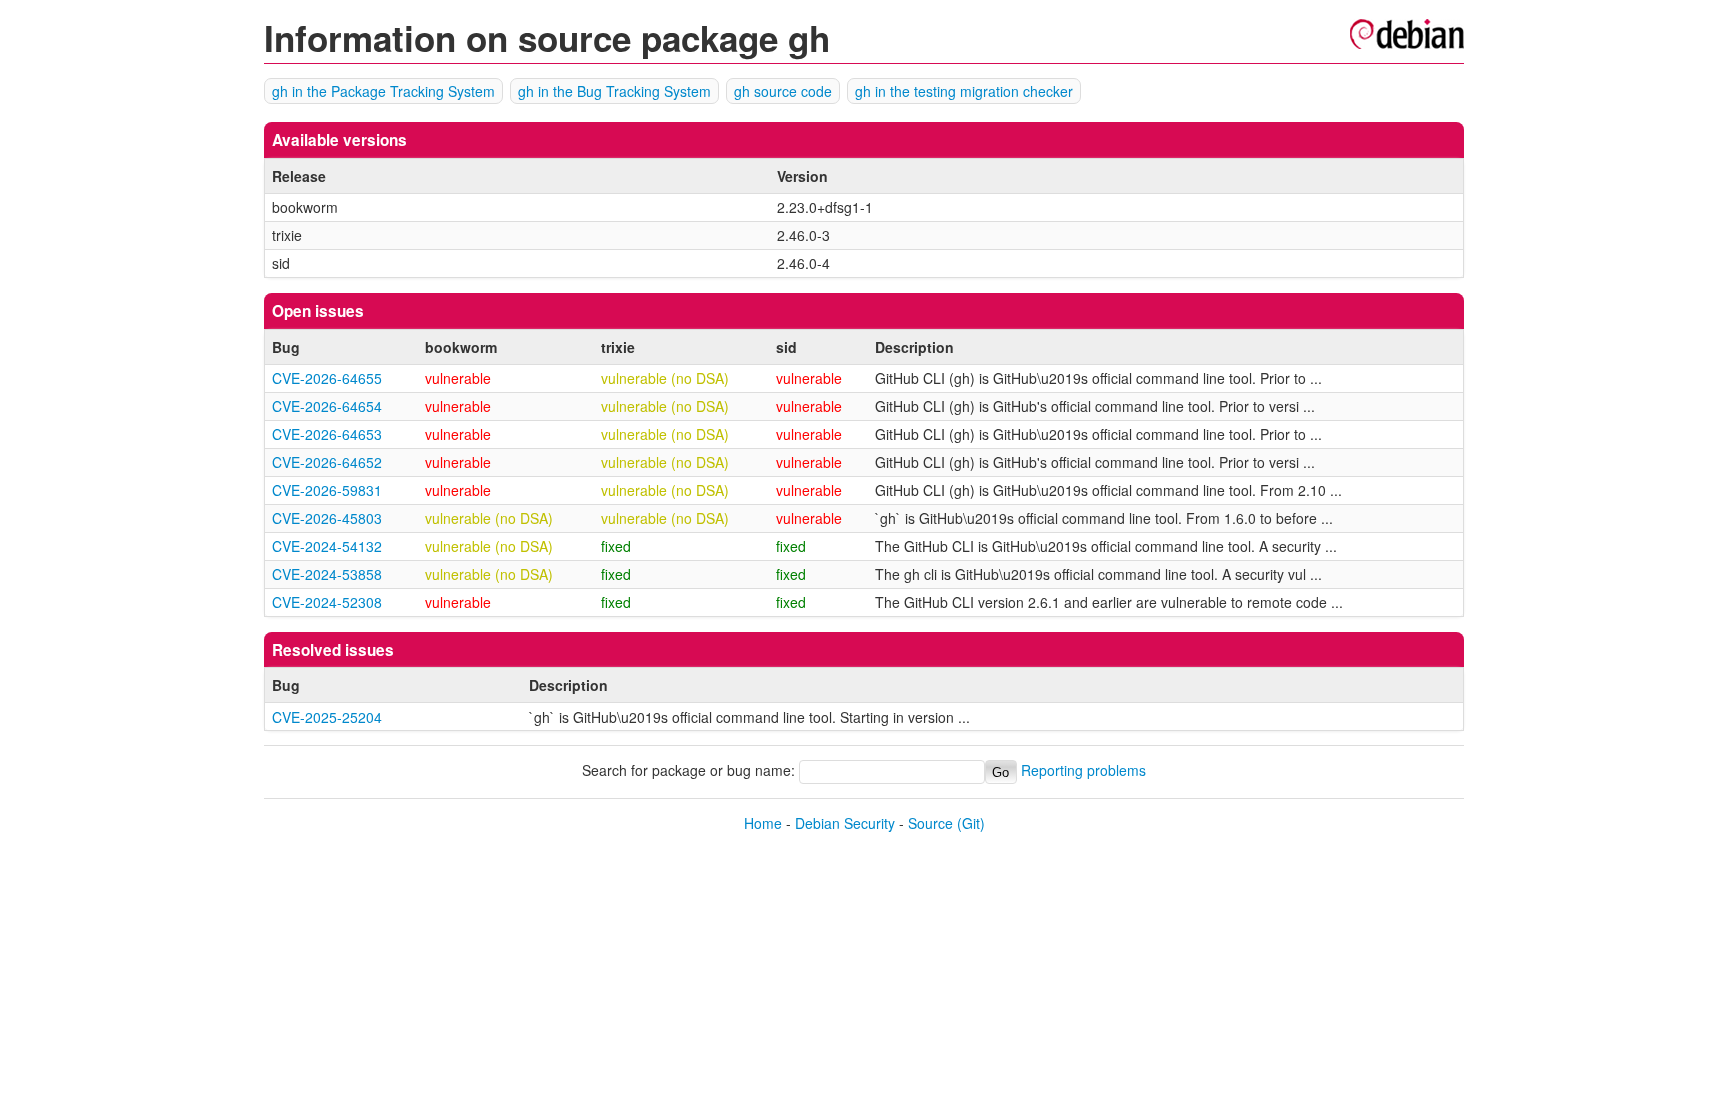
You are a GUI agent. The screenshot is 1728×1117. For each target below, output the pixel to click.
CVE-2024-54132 (327, 546)
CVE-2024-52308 (327, 602)
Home (763, 823)
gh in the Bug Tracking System (614, 91)
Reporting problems (1083, 771)
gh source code (783, 91)
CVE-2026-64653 (327, 434)
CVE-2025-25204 (327, 717)
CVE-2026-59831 (327, 490)
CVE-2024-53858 (327, 574)
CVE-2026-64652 (327, 462)
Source (930, 823)
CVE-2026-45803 (327, 518)
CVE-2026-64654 (327, 406)
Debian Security (845, 823)
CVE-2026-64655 (327, 378)
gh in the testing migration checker (964, 91)
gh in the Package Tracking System (383, 91)
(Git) (971, 823)
